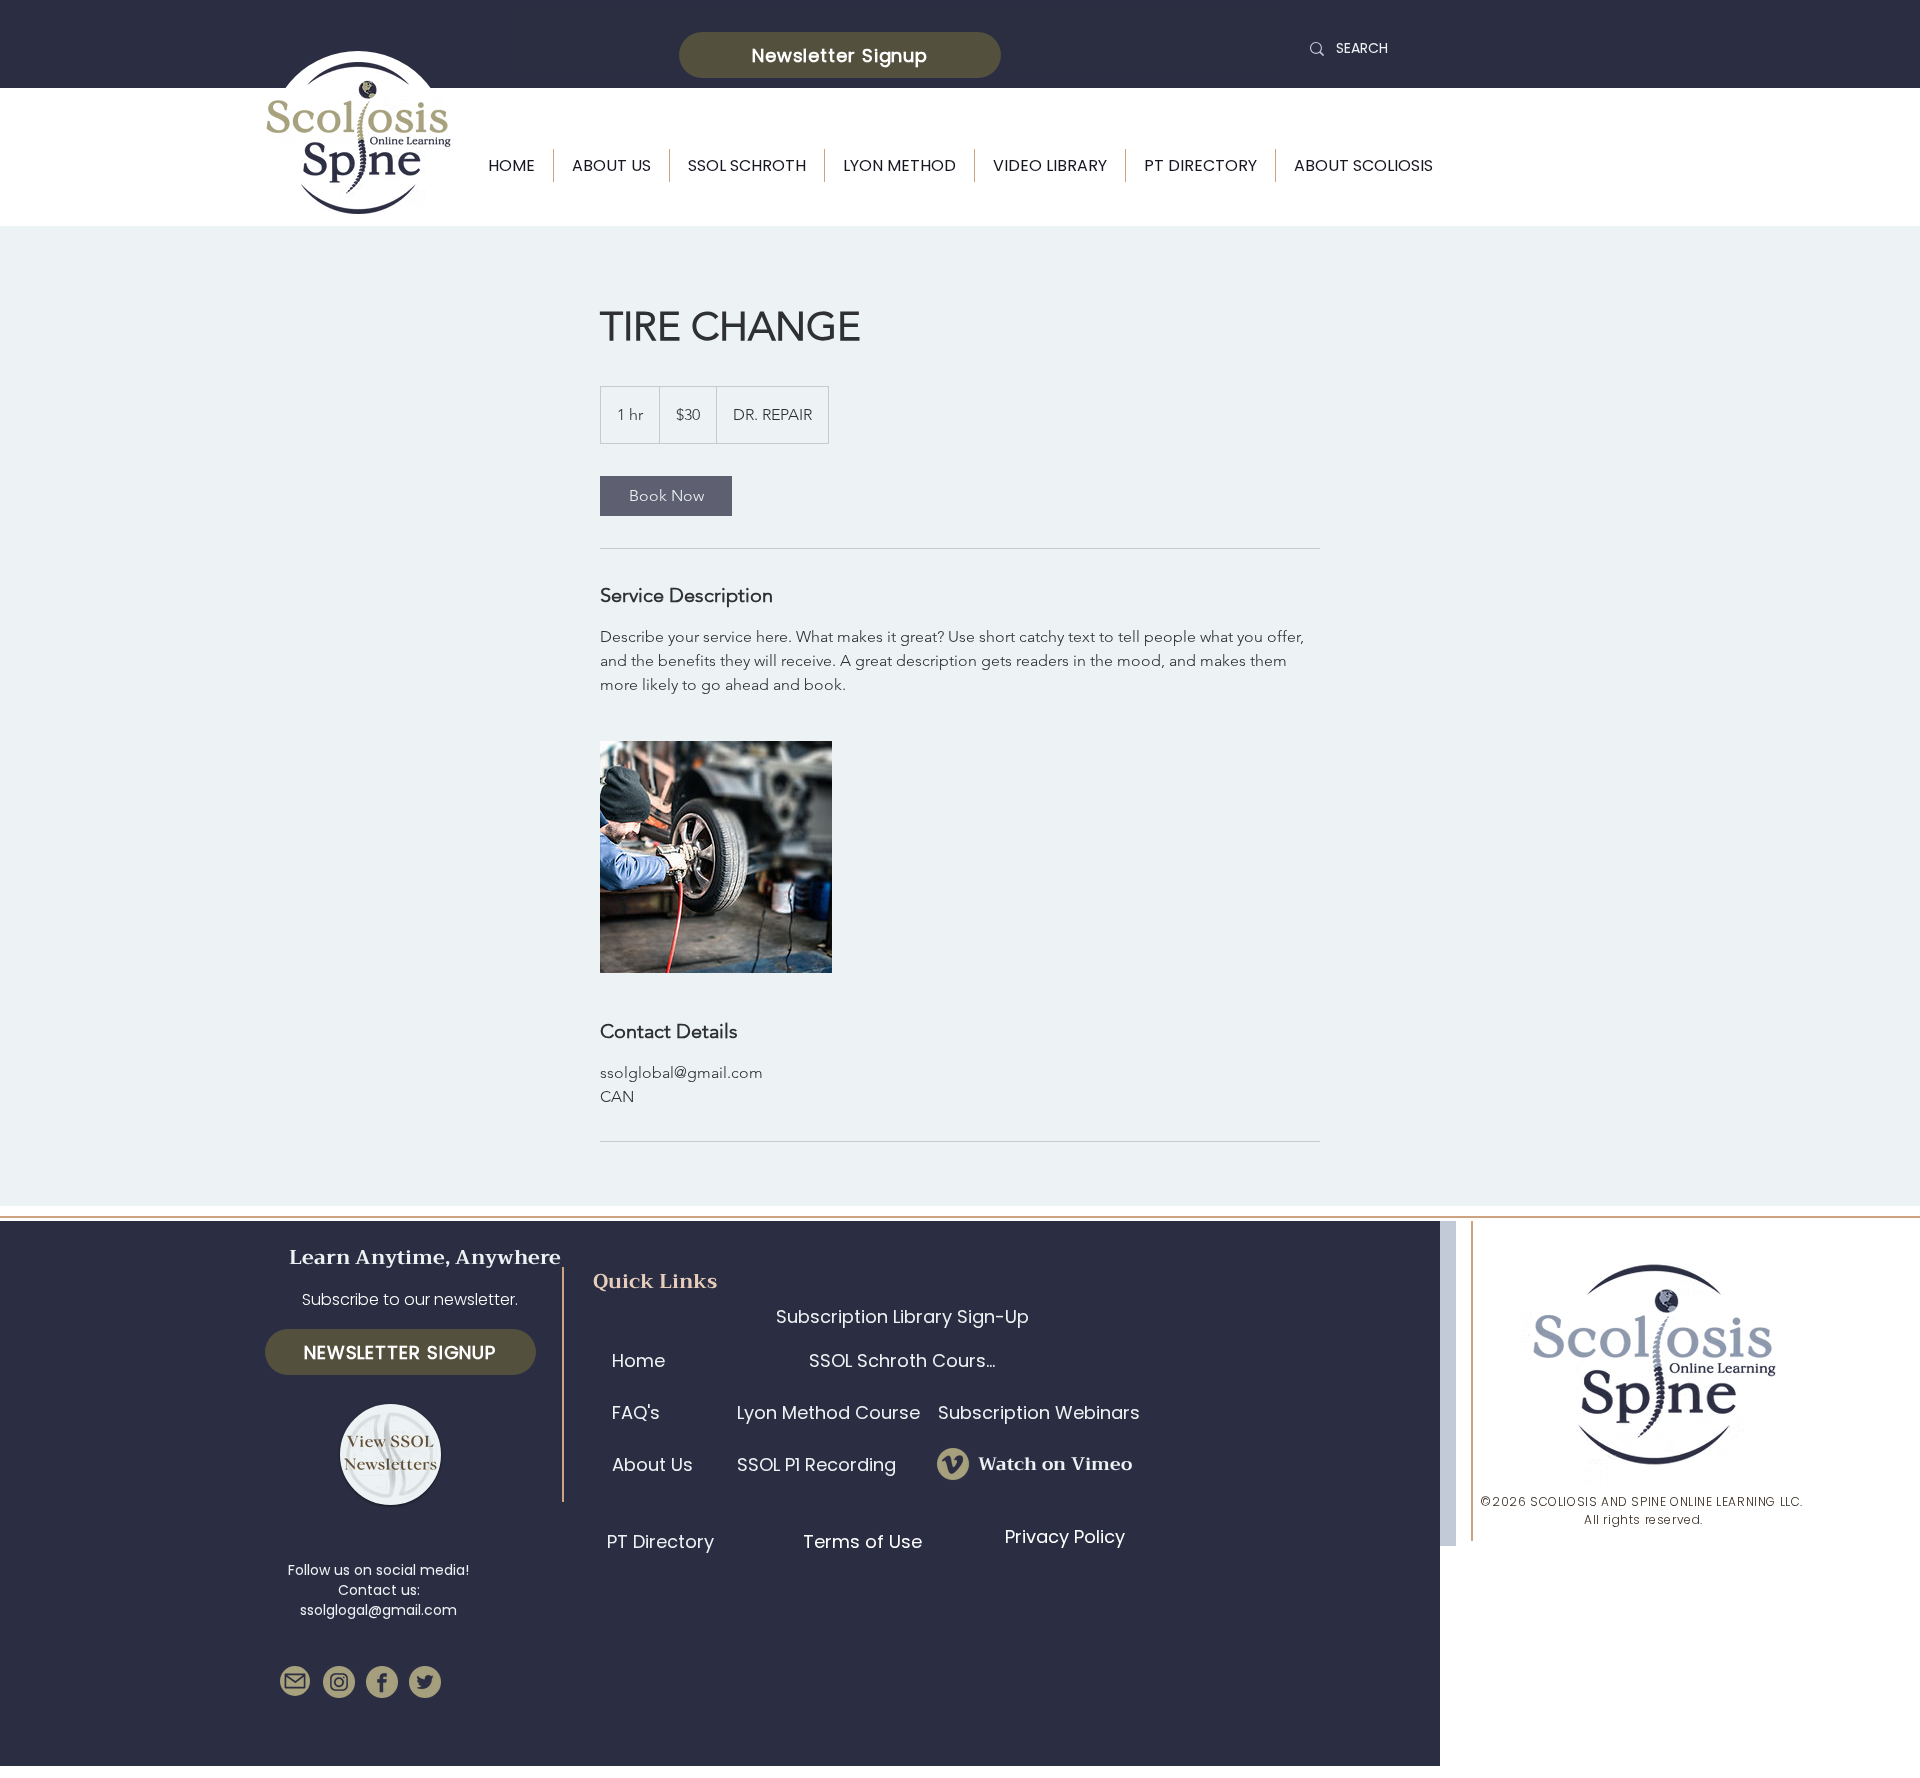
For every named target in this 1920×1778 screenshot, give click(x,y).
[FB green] (382, 1682)
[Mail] (295, 1681)
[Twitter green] (425, 1682)
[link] (666, 496)
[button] (840, 55)
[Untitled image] (716, 857)
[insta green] (339, 1682)
